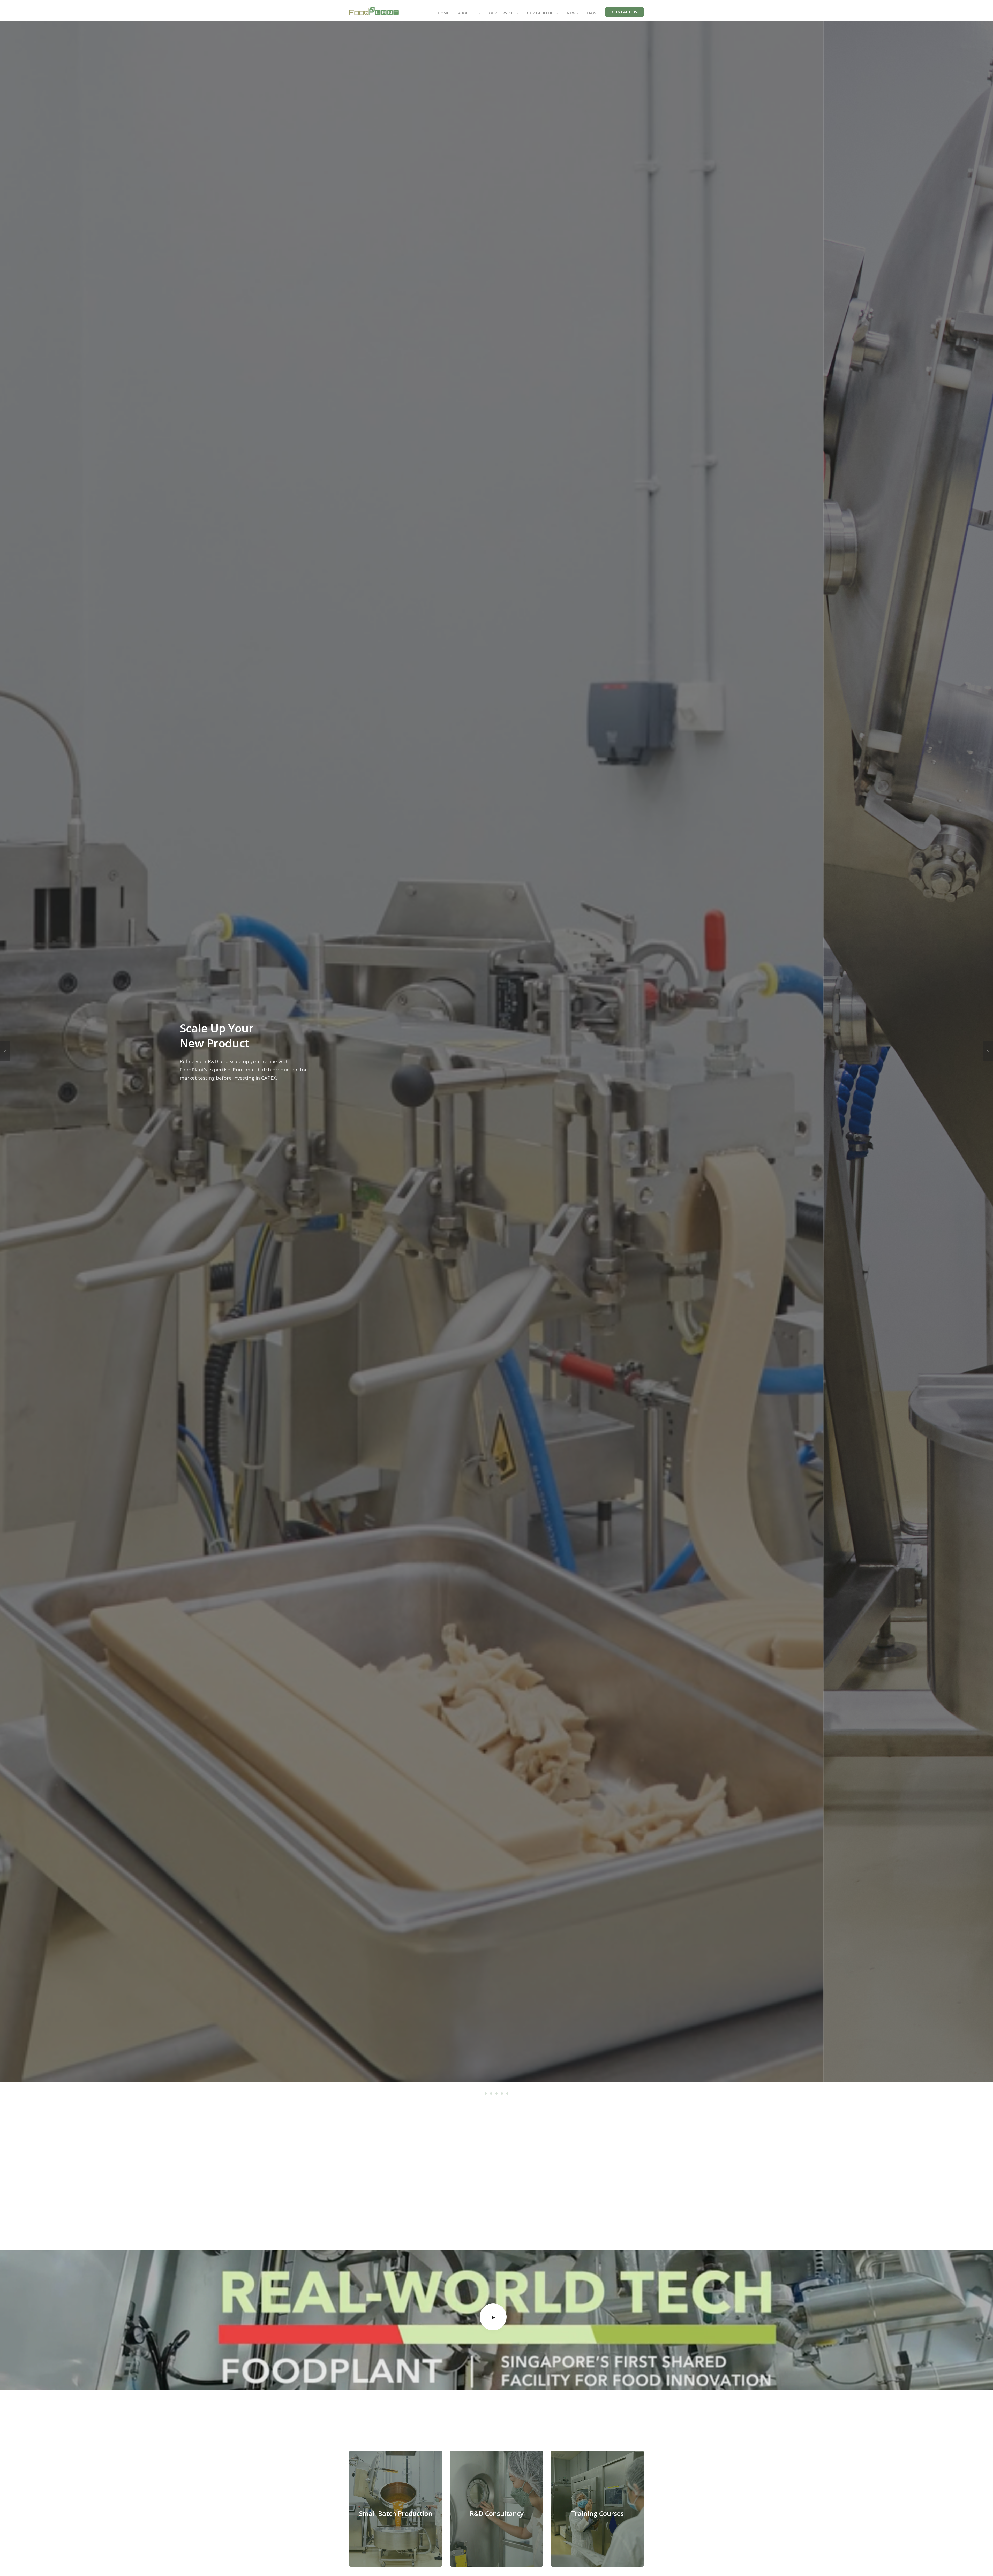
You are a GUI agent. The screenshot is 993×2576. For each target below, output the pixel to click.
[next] (988, 1051)
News (572, 13)
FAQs (592, 13)
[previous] (5, 1051)
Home (443, 13)
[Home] (374, 11)
